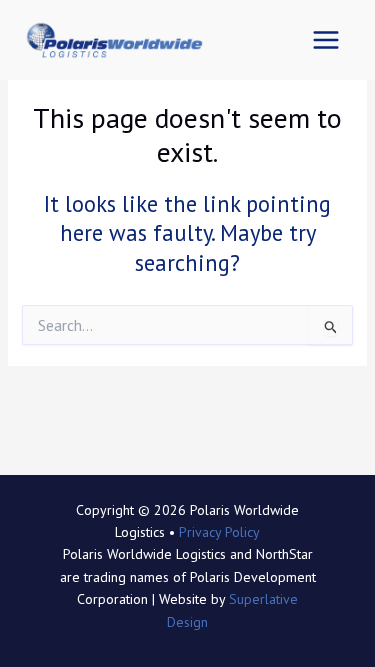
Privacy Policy (219, 532)
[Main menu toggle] (325, 40)
